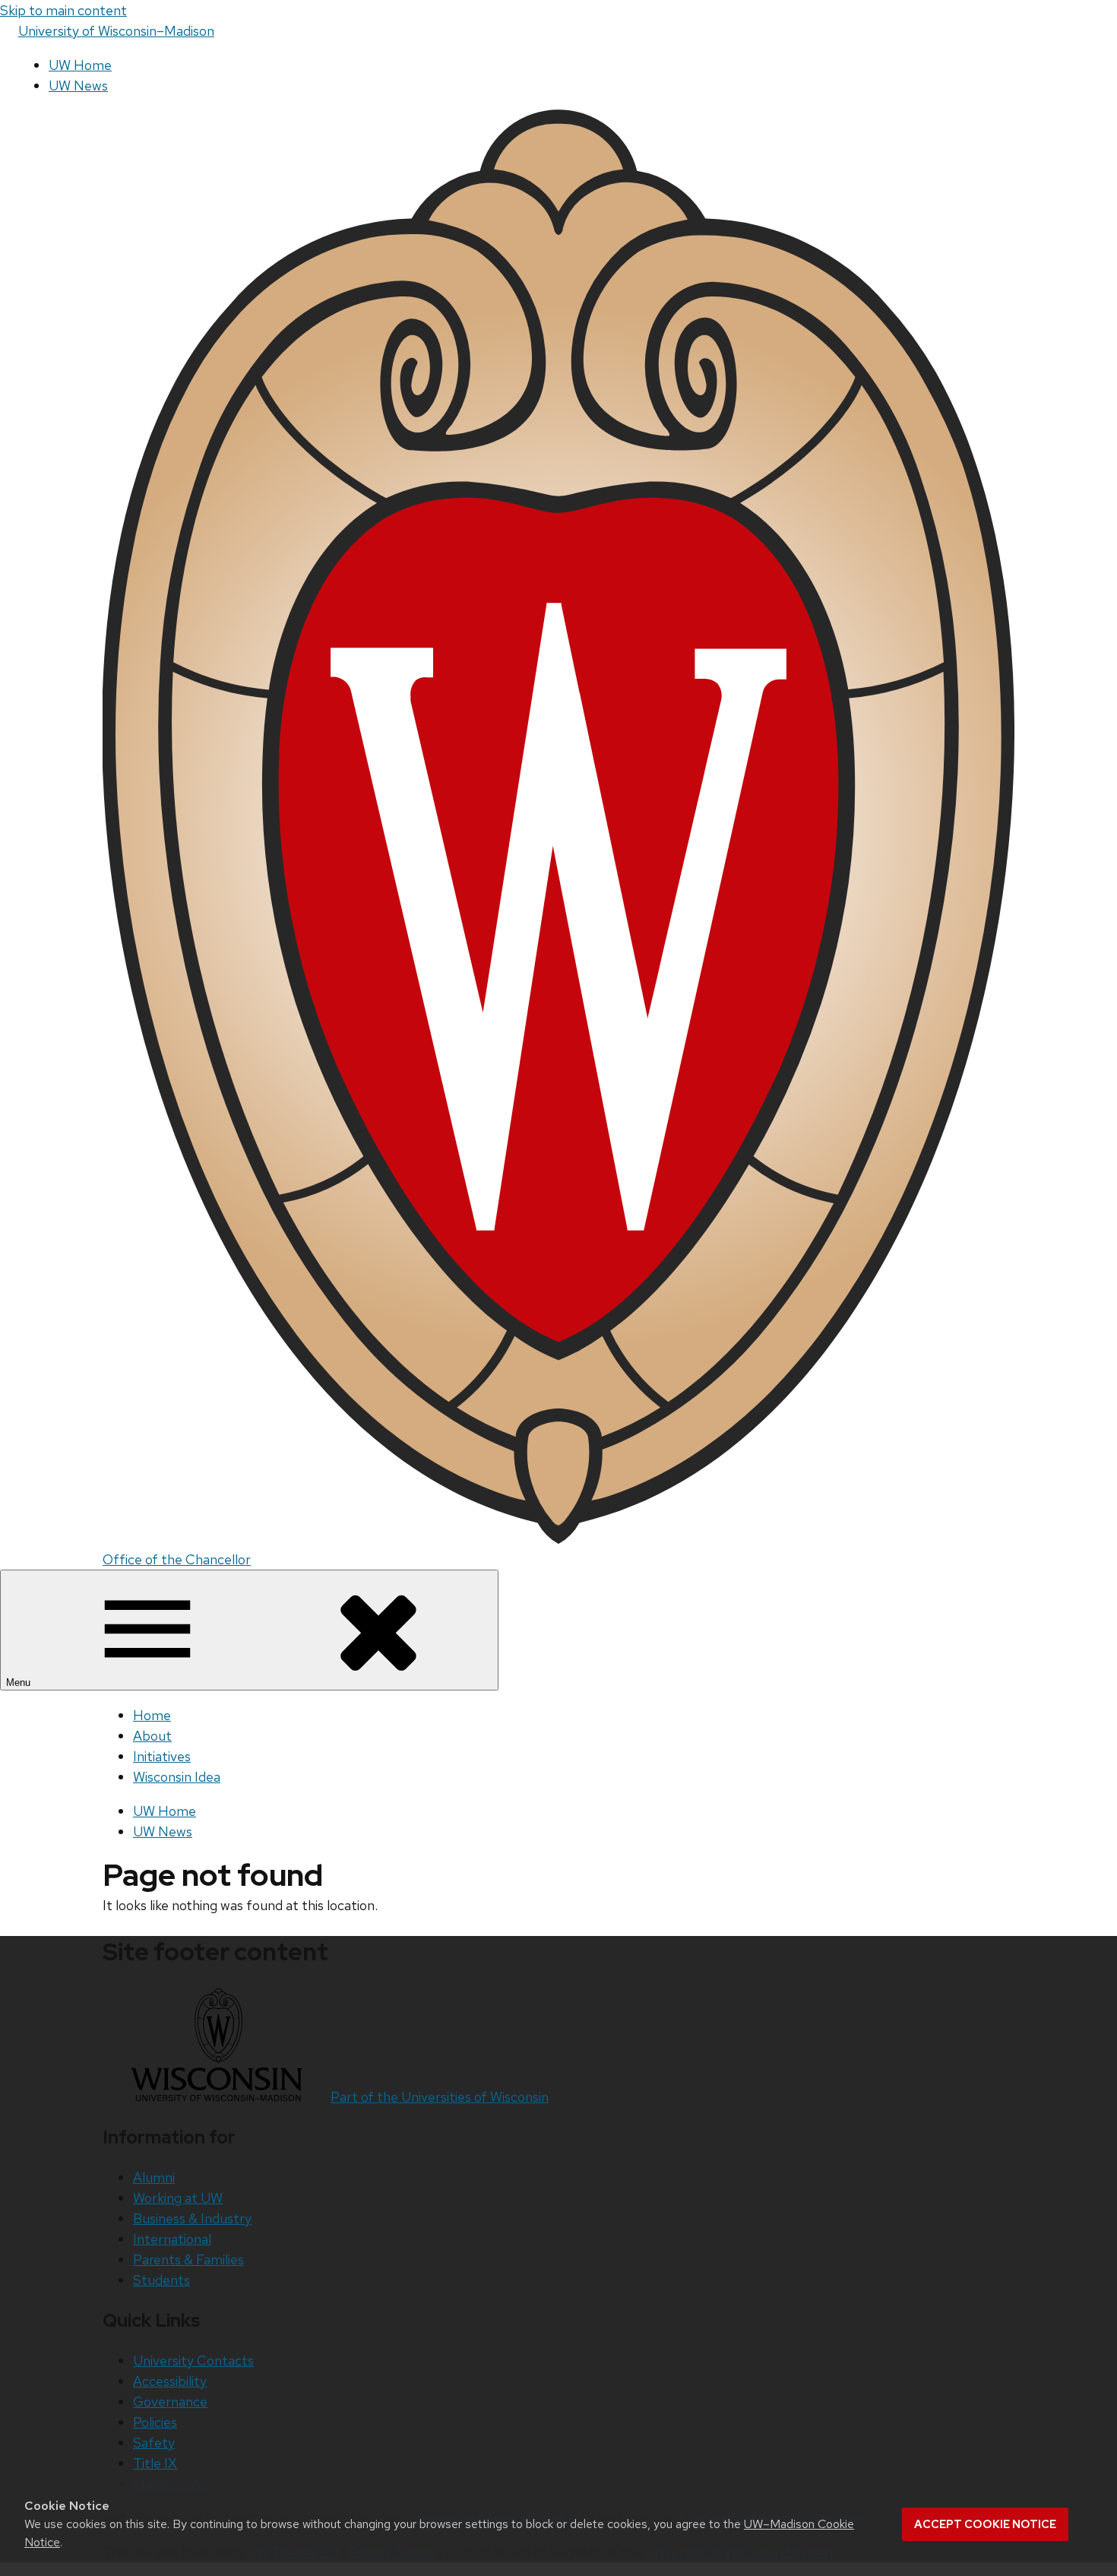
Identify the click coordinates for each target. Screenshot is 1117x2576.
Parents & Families (188, 2259)
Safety (154, 2443)
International (172, 2239)
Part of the (440, 2097)
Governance (170, 2402)
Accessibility (170, 2381)
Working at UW (178, 2198)
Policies (155, 2422)
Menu (20, 1682)
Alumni (154, 2177)
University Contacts (193, 2361)
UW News (78, 86)
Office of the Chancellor (177, 1559)
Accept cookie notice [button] (985, 2524)
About (152, 1736)
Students (161, 2280)
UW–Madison (116, 31)
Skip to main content (63, 10)
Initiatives (162, 1756)
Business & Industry (192, 2218)
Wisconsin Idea (177, 1777)
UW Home (80, 65)
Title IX (155, 2463)
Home (152, 1715)
